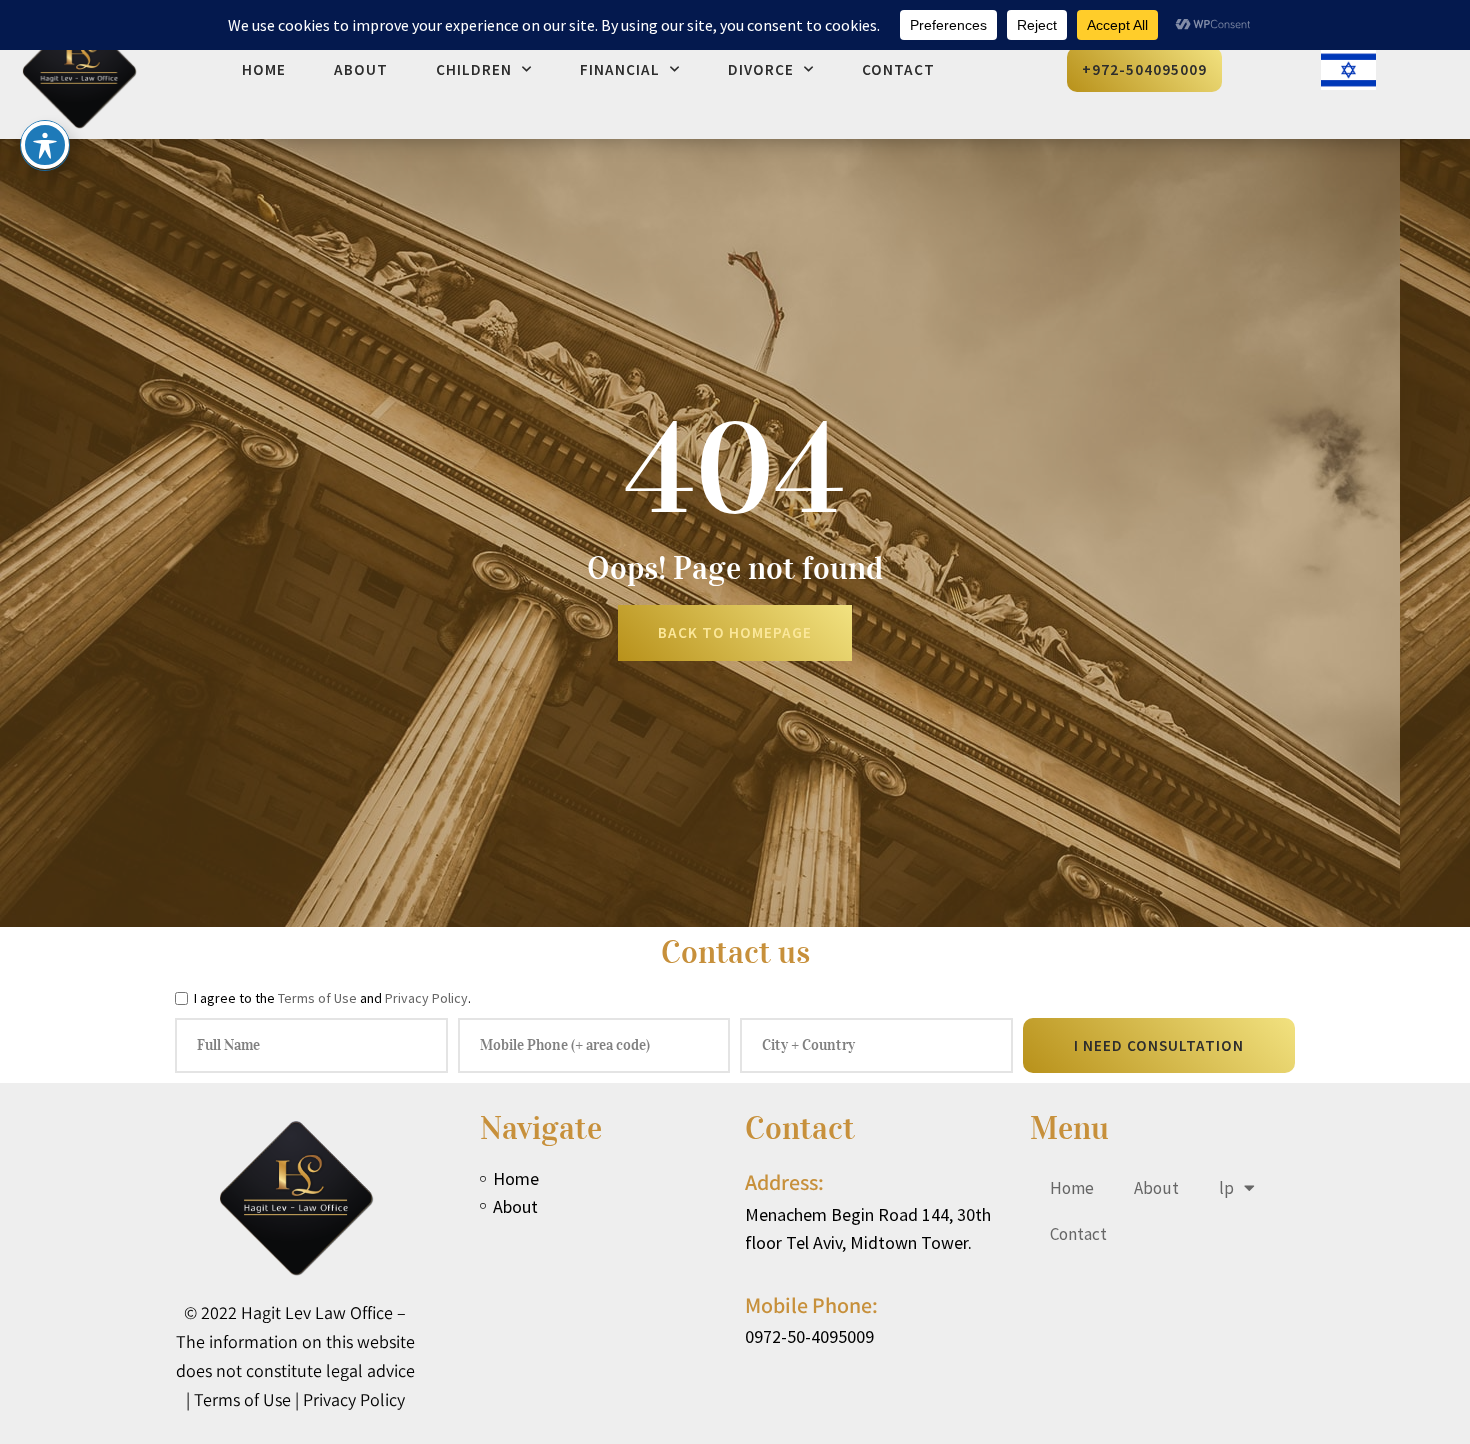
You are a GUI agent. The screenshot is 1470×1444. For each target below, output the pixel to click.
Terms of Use (317, 998)
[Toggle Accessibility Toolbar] (45, 145)
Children (474, 69)
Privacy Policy (426, 998)
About (361, 69)
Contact (898, 69)
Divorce (761, 69)
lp (1226, 1188)
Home (264, 69)
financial (620, 69)
